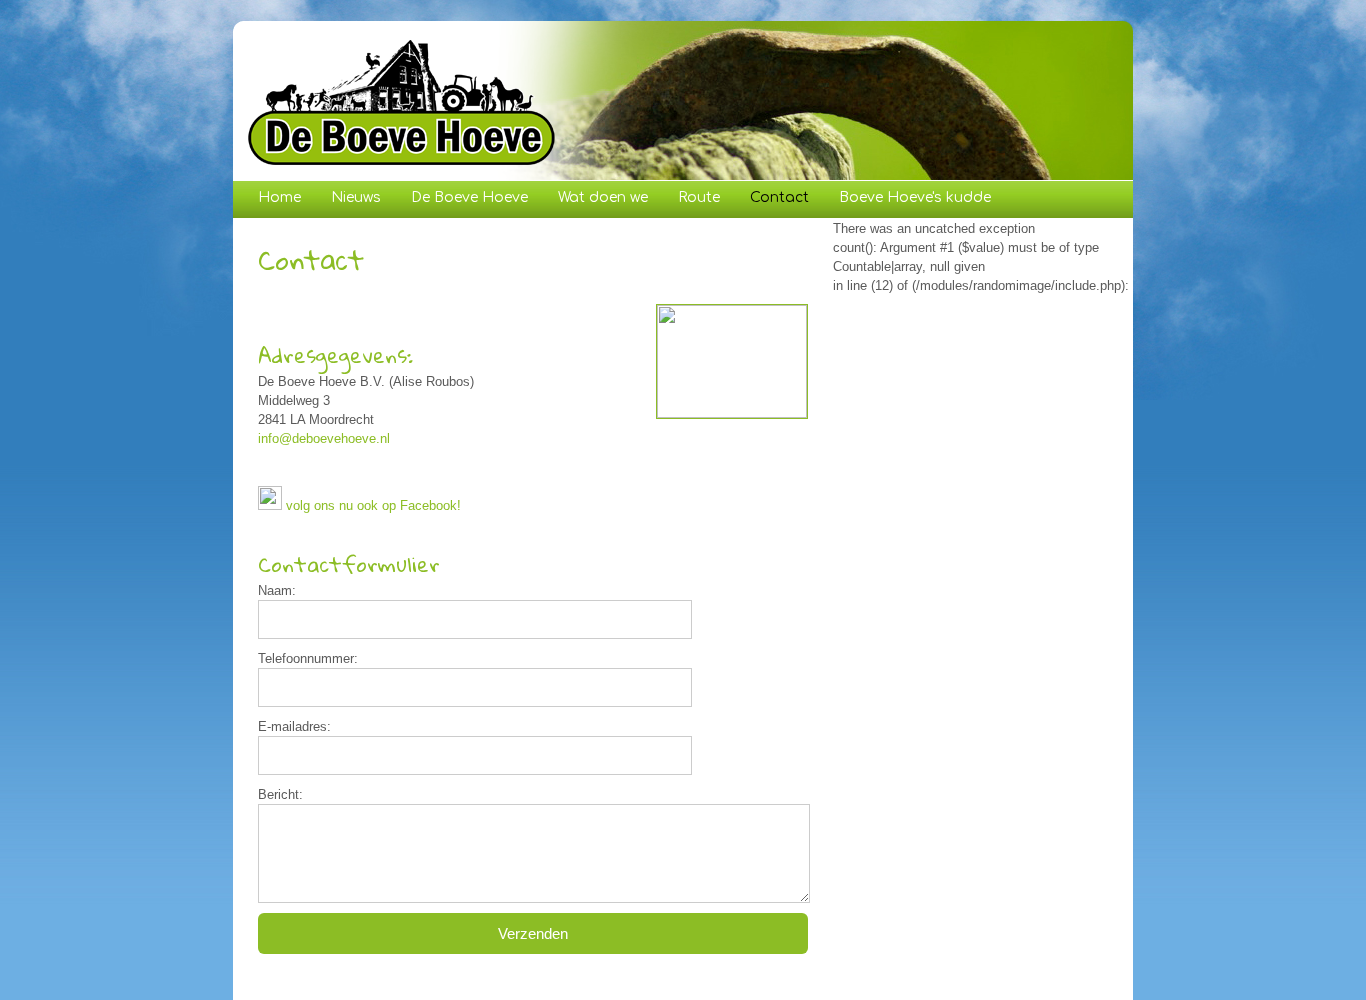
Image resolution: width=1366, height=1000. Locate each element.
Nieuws (356, 197)
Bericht (278, 794)
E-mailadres (292, 726)
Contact (779, 197)
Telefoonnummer (306, 658)
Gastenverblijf (307, 236)
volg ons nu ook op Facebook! (373, 505)
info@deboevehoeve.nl (324, 438)
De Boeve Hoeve (469, 197)
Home (279, 197)
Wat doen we (603, 197)
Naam (275, 590)
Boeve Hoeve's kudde (915, 197)
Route (699, 197)
